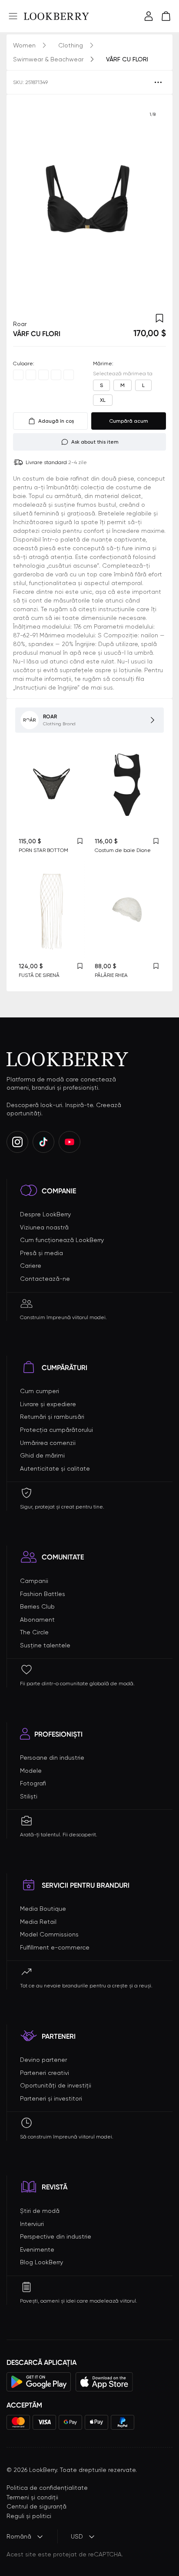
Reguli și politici (29, 2516)
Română (19, 2536)
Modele (31, 1771)
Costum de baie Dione (123, 850)
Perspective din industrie (56, 2236)
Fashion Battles (43, 1594)
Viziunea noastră (44, 1227)
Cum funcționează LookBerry (62, 1240)
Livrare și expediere (48, 1404)
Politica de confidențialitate (47, 2488)
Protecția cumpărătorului (56, 1430)
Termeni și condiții (32, 2497)
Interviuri (32, 2224)
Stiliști (29, 1796)
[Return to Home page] (56, 16)
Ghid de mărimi (42, 1455)
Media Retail (38, 1922)
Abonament (37, 1620)
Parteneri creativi (45, 2073)
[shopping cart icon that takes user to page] (166, 16)
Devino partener (43, 2060)
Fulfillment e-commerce (55, 1947)
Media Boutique (43, 1909)
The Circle (34, 1632)
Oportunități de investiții (56, 2085)
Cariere (31, 1266)
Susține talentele (45, 1645)
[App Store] (104, 2382)
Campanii (34, 1581)
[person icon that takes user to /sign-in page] (149, 16)
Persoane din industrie (52, 1758)
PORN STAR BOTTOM (43, 850)
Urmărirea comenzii (48, 1443)
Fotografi (33, 1783)
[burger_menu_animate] (13, 16)
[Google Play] (39, 2382)
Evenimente (37, 2249)
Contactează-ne (45, 1279)
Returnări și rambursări (52, 1417)
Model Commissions (49, 1934)
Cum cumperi (40, 1391)
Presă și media (41, 1253)
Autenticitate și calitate (55, 1468)
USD (77, 2536)
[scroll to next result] (152, 203)
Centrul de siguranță (36, 2506)
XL (103, 400)
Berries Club (37, 1606)
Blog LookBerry (41, 2262)
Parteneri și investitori (51, 2098)
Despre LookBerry (45, 1214)
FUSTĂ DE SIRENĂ (39, 975)
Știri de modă (40, 2211)
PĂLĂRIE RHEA (111, 975)
